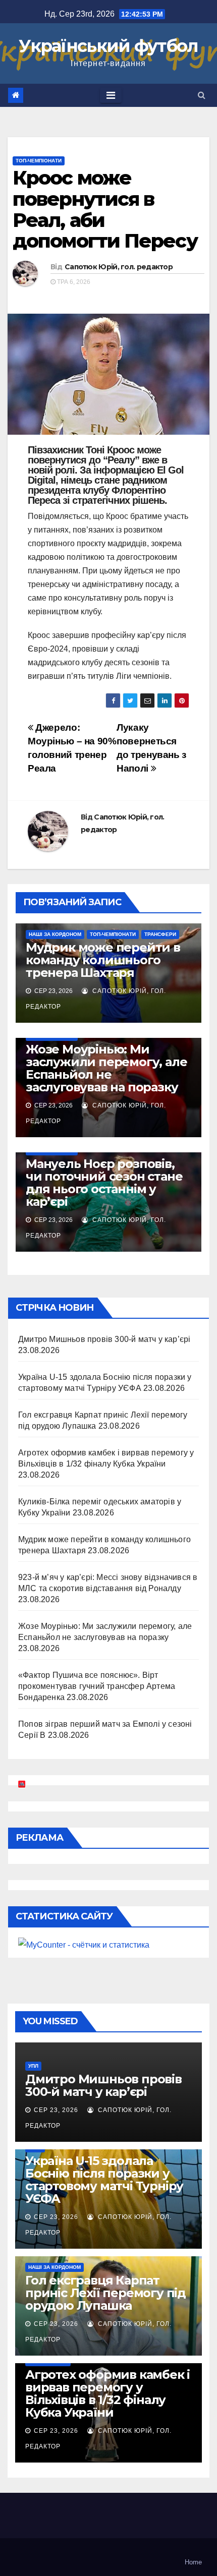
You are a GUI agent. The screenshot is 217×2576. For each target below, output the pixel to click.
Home (193, 2562)
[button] (202, 95)
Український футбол (108, 46)
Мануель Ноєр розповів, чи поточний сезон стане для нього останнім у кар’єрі (104, 1183)
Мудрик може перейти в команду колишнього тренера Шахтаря (103, 960)
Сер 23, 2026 (56, 2110)
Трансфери (160, 934)
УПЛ (33, 2066)
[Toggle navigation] (111, 95)
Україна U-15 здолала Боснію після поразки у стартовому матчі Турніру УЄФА (104, 2180)
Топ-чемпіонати (39, 161)
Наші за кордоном (55, 934)
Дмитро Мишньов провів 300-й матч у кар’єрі (104, 1339)
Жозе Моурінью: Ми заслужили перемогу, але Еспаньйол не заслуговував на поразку (106, 1068)
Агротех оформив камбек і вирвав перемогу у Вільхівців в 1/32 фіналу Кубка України (107, 2393)
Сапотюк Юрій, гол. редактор (119, 267)
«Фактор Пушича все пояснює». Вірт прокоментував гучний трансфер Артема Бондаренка (97, 1686)
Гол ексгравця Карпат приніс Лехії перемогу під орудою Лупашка (105, 2293)
